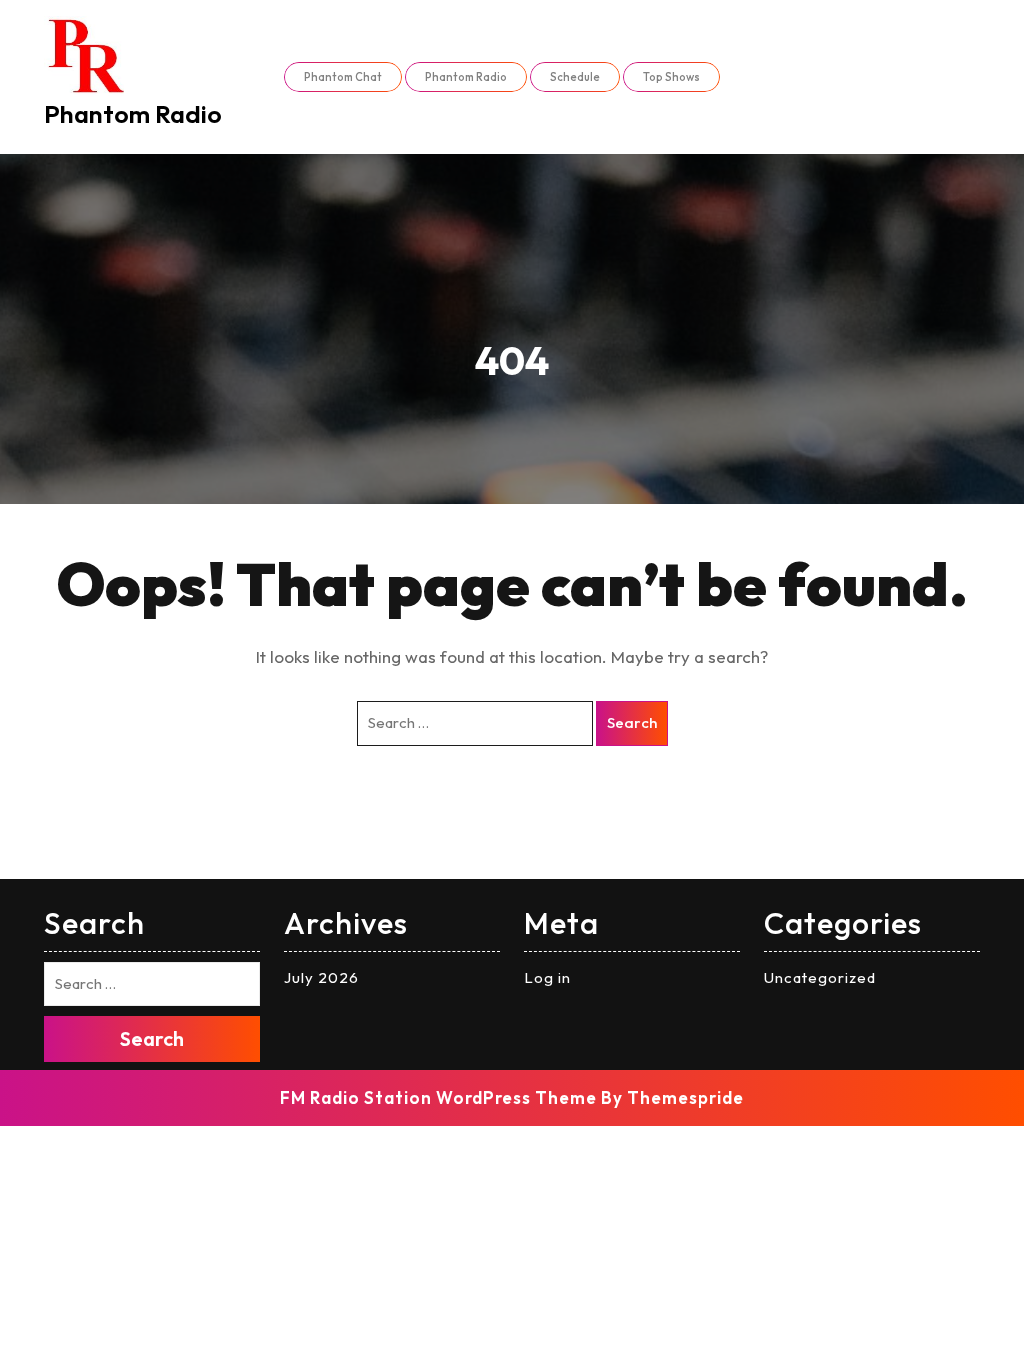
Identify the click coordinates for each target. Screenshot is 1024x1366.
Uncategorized (820, 977)
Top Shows (671, 77)
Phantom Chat (343, 77)
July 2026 (321, 977)
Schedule (575, 77)
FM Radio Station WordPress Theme (438, 1097)
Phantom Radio (133, 114)
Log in (547, 977)
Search (632, 722)
